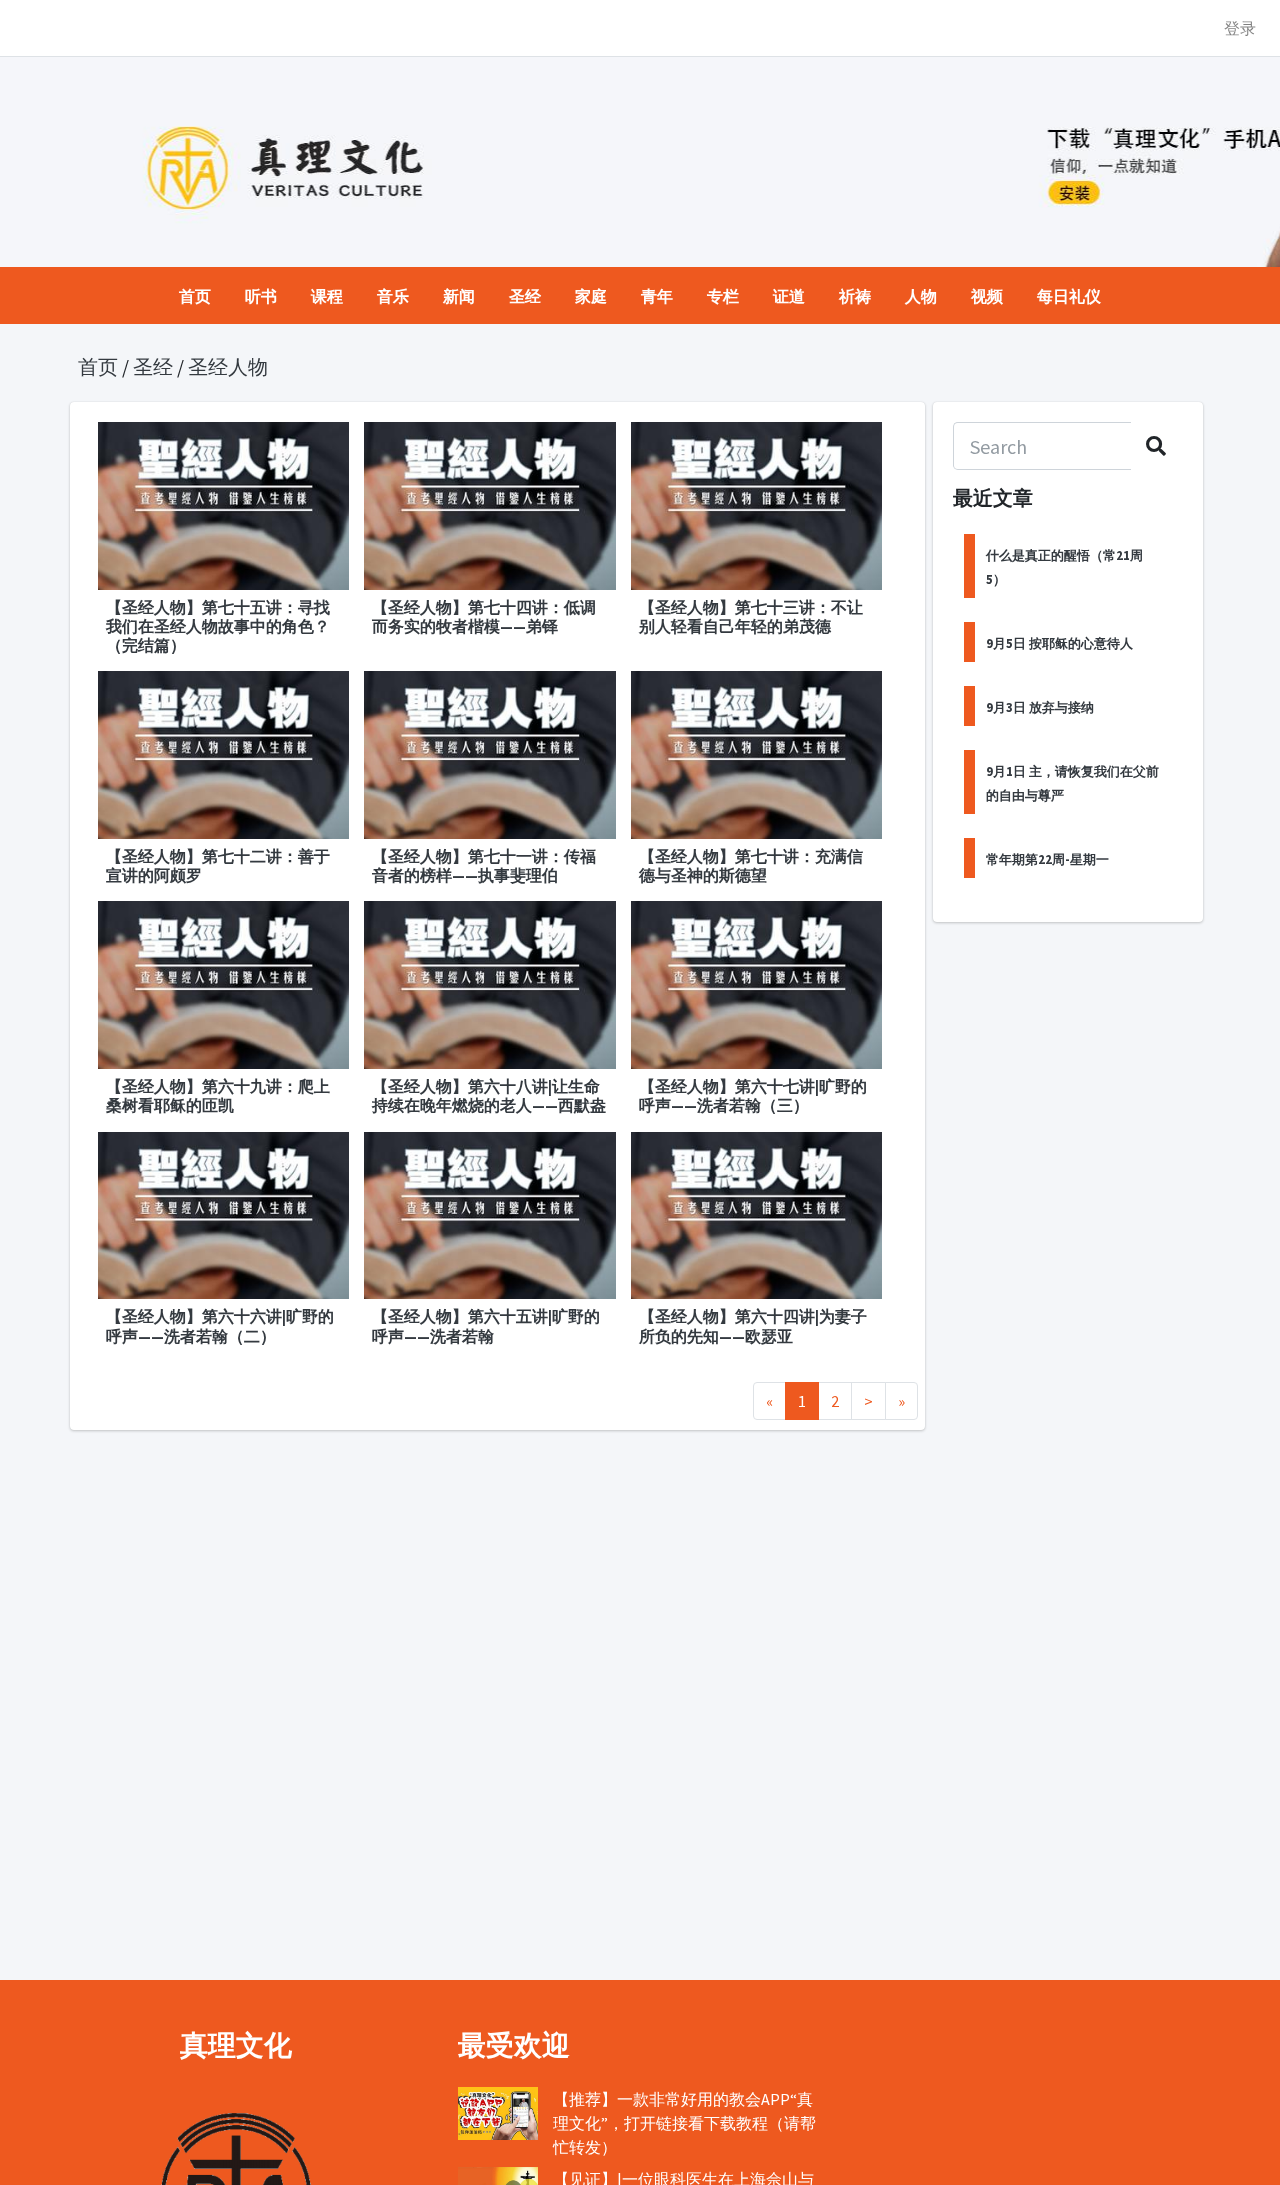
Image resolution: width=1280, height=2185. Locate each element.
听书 (261, 296)
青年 (657, 296)
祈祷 (855, 296)
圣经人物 (228, 367)
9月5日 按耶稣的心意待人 (1059, 643)
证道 (789, 296)
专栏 (723, 296)
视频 (987, 296)
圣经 (525, 296)
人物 (921, 296)
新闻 (459, 296)
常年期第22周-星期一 (1047, 859)
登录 (1240, 28)
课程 (327, 296)
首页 (195, 296)
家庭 (591, 296)
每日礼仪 (1069, 296)
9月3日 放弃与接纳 (1040, 707)
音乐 (393, 296)
